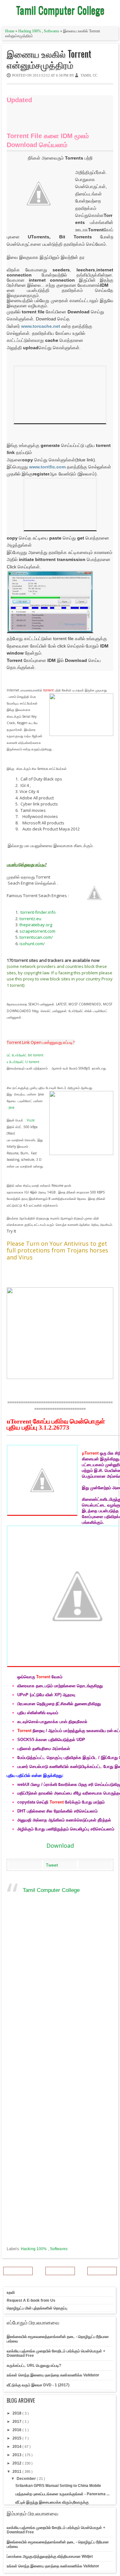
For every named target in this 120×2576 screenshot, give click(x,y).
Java (12, 1107)
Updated (19, 100)
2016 (17, 2430)
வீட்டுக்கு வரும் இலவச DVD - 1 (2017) (38, 2385)
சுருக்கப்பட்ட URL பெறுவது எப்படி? (34, 2365)
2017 (17, 2422)
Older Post (102, 2271)
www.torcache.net (41, 326)
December (27, 2479)
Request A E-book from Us (31, 2300)
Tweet (52, 1865)
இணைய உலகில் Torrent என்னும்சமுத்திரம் (49, 59)
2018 (17, 2413)
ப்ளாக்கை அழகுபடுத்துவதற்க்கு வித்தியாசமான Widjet (50, 2556)
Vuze (31, 1120)
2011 (17, 2472)
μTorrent (90, 1453)
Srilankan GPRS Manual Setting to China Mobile (58, 2486)
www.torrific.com (47, 467)
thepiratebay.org (36, 925)
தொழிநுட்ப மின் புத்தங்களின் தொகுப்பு (37, 2308)
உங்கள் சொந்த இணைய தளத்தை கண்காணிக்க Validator (53, 2375)
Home (10, 31)
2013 (17, 2455)
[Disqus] (60, 1995)
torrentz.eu (30, 919)
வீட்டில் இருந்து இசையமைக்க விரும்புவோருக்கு (52, 2502)
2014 (17, 2447)
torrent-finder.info (38, 912)
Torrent (43, 1677)
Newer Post (18, 2271)
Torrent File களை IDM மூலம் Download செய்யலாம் (48, 140)
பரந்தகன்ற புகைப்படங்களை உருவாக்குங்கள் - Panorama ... (62, 2494)
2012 (17, 2463)
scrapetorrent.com (37, 931)
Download (60, 1845)
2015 (17, 2438)
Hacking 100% (30, 31)
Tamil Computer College (60, 10)
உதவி (11, 2292)
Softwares (52, 31)
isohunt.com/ (32, 944)
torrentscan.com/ (36, 937)
